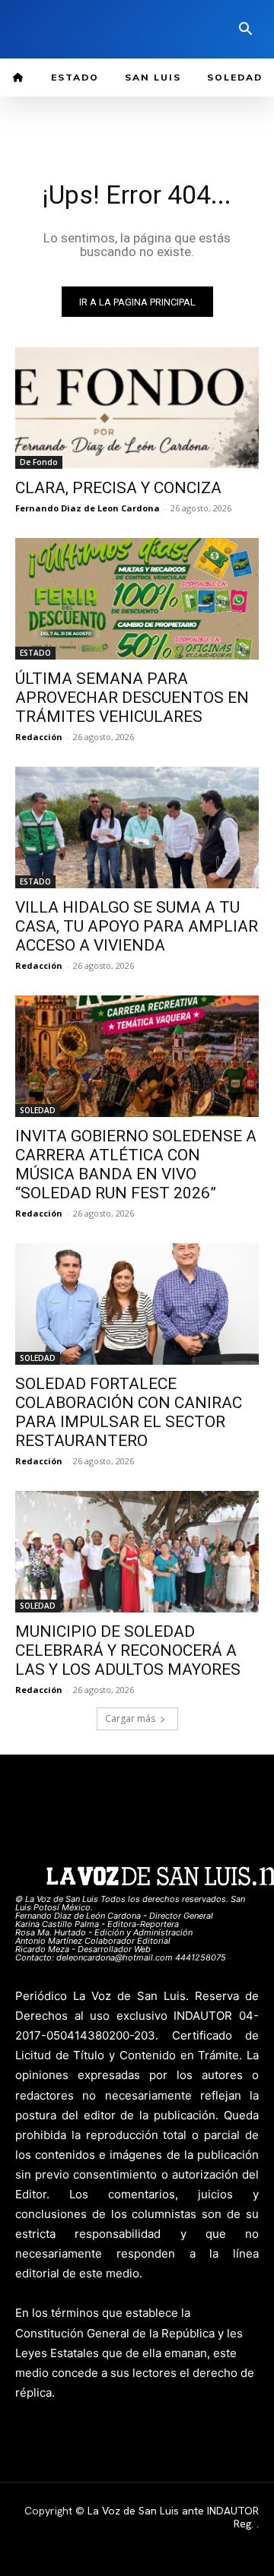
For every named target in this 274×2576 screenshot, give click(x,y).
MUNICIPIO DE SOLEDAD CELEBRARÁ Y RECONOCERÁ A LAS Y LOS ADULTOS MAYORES (128, 1650)
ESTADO (35, 653)
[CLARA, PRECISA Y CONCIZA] (137, 408)
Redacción (39, 737)
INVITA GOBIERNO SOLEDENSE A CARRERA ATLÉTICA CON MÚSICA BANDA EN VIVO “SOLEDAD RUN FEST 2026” (136, 1165)
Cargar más (130, 1718)
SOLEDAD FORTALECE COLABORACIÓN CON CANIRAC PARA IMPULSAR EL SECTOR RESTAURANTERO (129, 1412)
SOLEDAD (38, 1110)
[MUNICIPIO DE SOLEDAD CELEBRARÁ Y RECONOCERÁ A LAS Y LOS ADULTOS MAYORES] (137, 1552)
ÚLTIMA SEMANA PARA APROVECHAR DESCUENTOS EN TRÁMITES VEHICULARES (132, 698)
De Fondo (39, 462)
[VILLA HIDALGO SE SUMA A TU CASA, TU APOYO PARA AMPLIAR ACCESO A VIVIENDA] (137, 828)
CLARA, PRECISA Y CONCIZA (118, 488)
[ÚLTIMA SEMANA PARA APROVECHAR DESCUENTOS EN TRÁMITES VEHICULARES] (137, 599)
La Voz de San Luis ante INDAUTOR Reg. (173, 2517)
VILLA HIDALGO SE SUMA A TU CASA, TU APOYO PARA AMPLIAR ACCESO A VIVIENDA (137, 926)
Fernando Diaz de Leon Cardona (88, 508)
